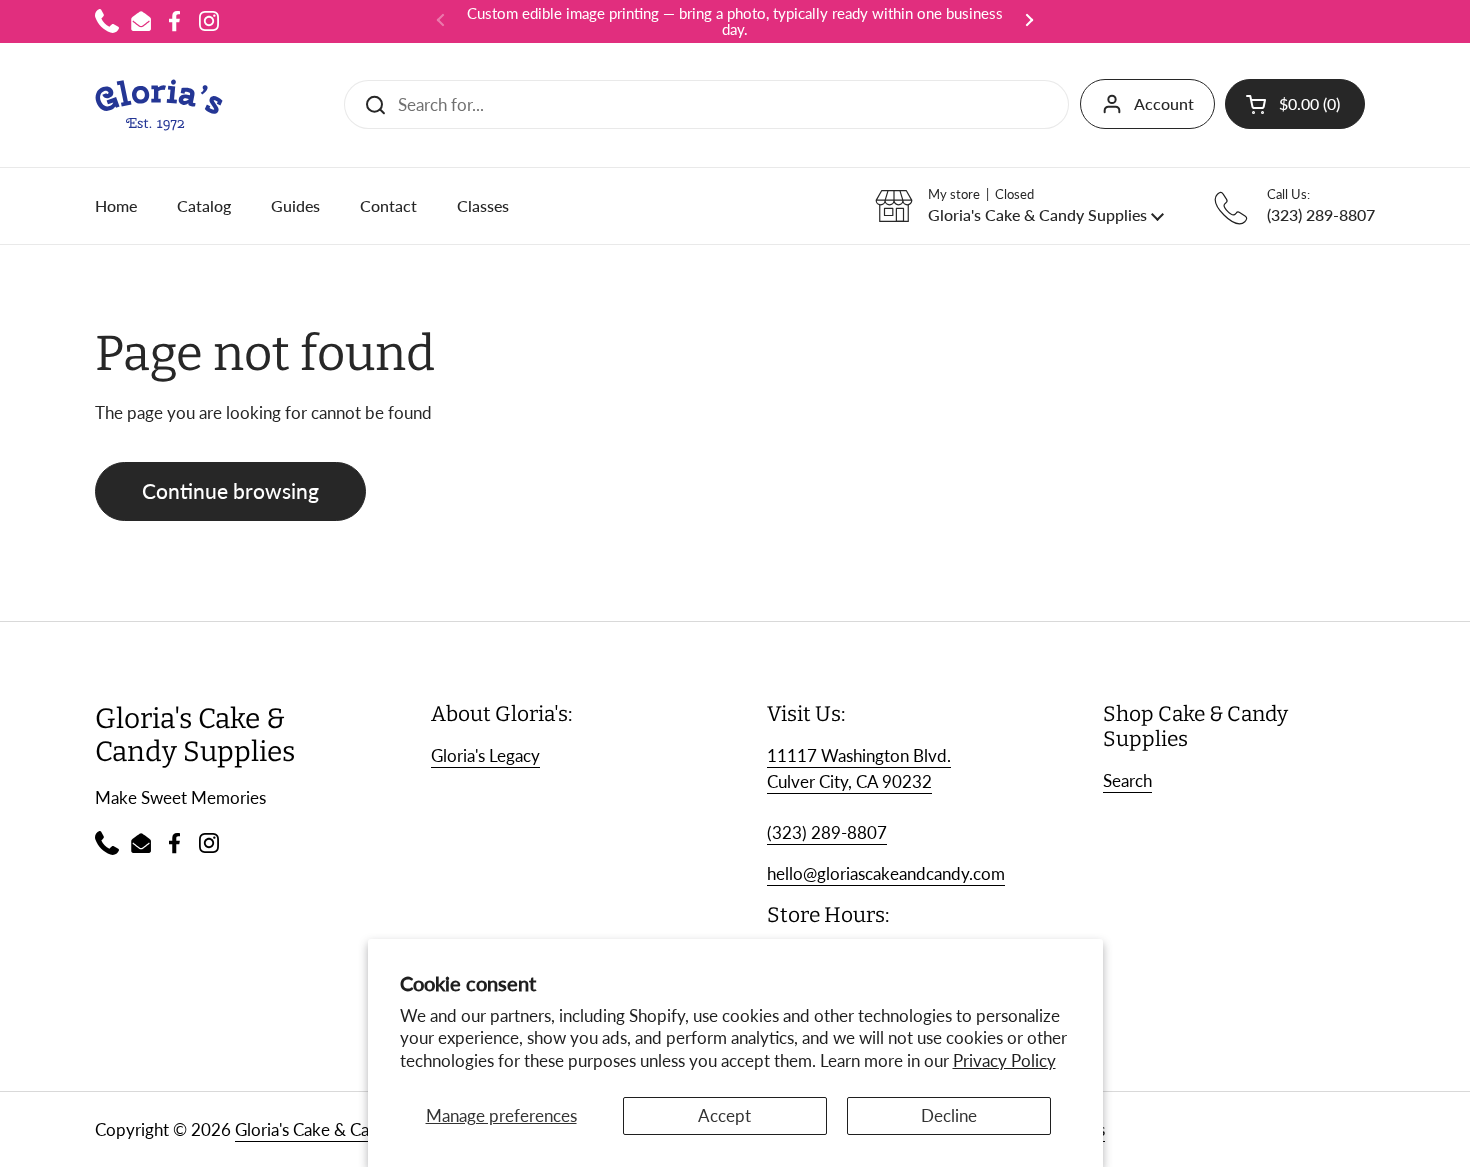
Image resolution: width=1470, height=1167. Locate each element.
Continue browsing (230, 491)
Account (1164, 103)
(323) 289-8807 (827, 832)
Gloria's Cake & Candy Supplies (349, 1129)
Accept (724, 1115)
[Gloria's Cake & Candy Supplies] (159, 105)
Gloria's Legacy (485, 755)
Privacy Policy (1004, 1060)
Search (1127, 780)
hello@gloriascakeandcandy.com (886, 873)
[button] (1295, 104)
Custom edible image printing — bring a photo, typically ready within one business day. (735, 21)
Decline (949, 1115)
